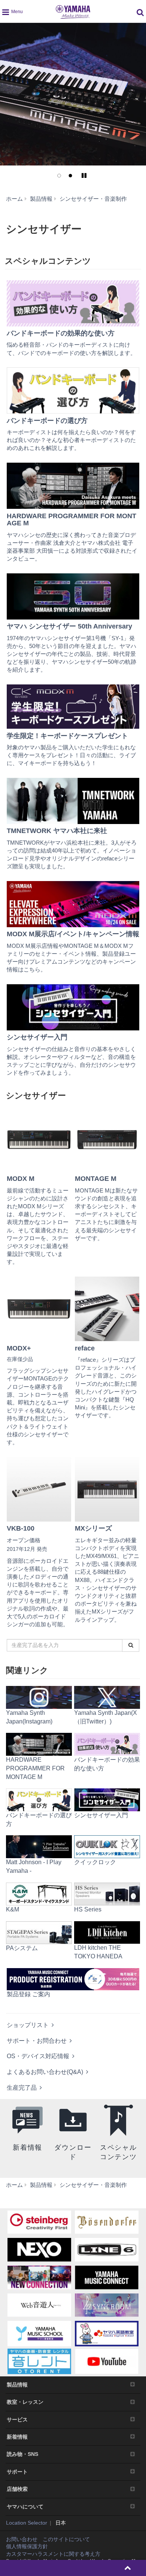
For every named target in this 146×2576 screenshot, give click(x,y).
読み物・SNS (22, 2454)
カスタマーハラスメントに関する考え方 (53, 2554)
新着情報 (17, 2437)
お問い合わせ (22, 2539)
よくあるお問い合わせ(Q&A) (45, 2072)
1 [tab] (59, 176)
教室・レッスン (25, 2402)
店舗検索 (17, 2489)
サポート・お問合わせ (37, 2041)
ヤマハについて (25, 2507)
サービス (17, 2420)
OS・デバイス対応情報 (38, 2056)
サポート (17, 2472)
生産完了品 (22, 2088)
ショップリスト (28, 2025)
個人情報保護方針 (27, 2546)
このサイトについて (66, 2539)
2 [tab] (70, 176)
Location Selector (27, 2523)
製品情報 (17, 2385)
